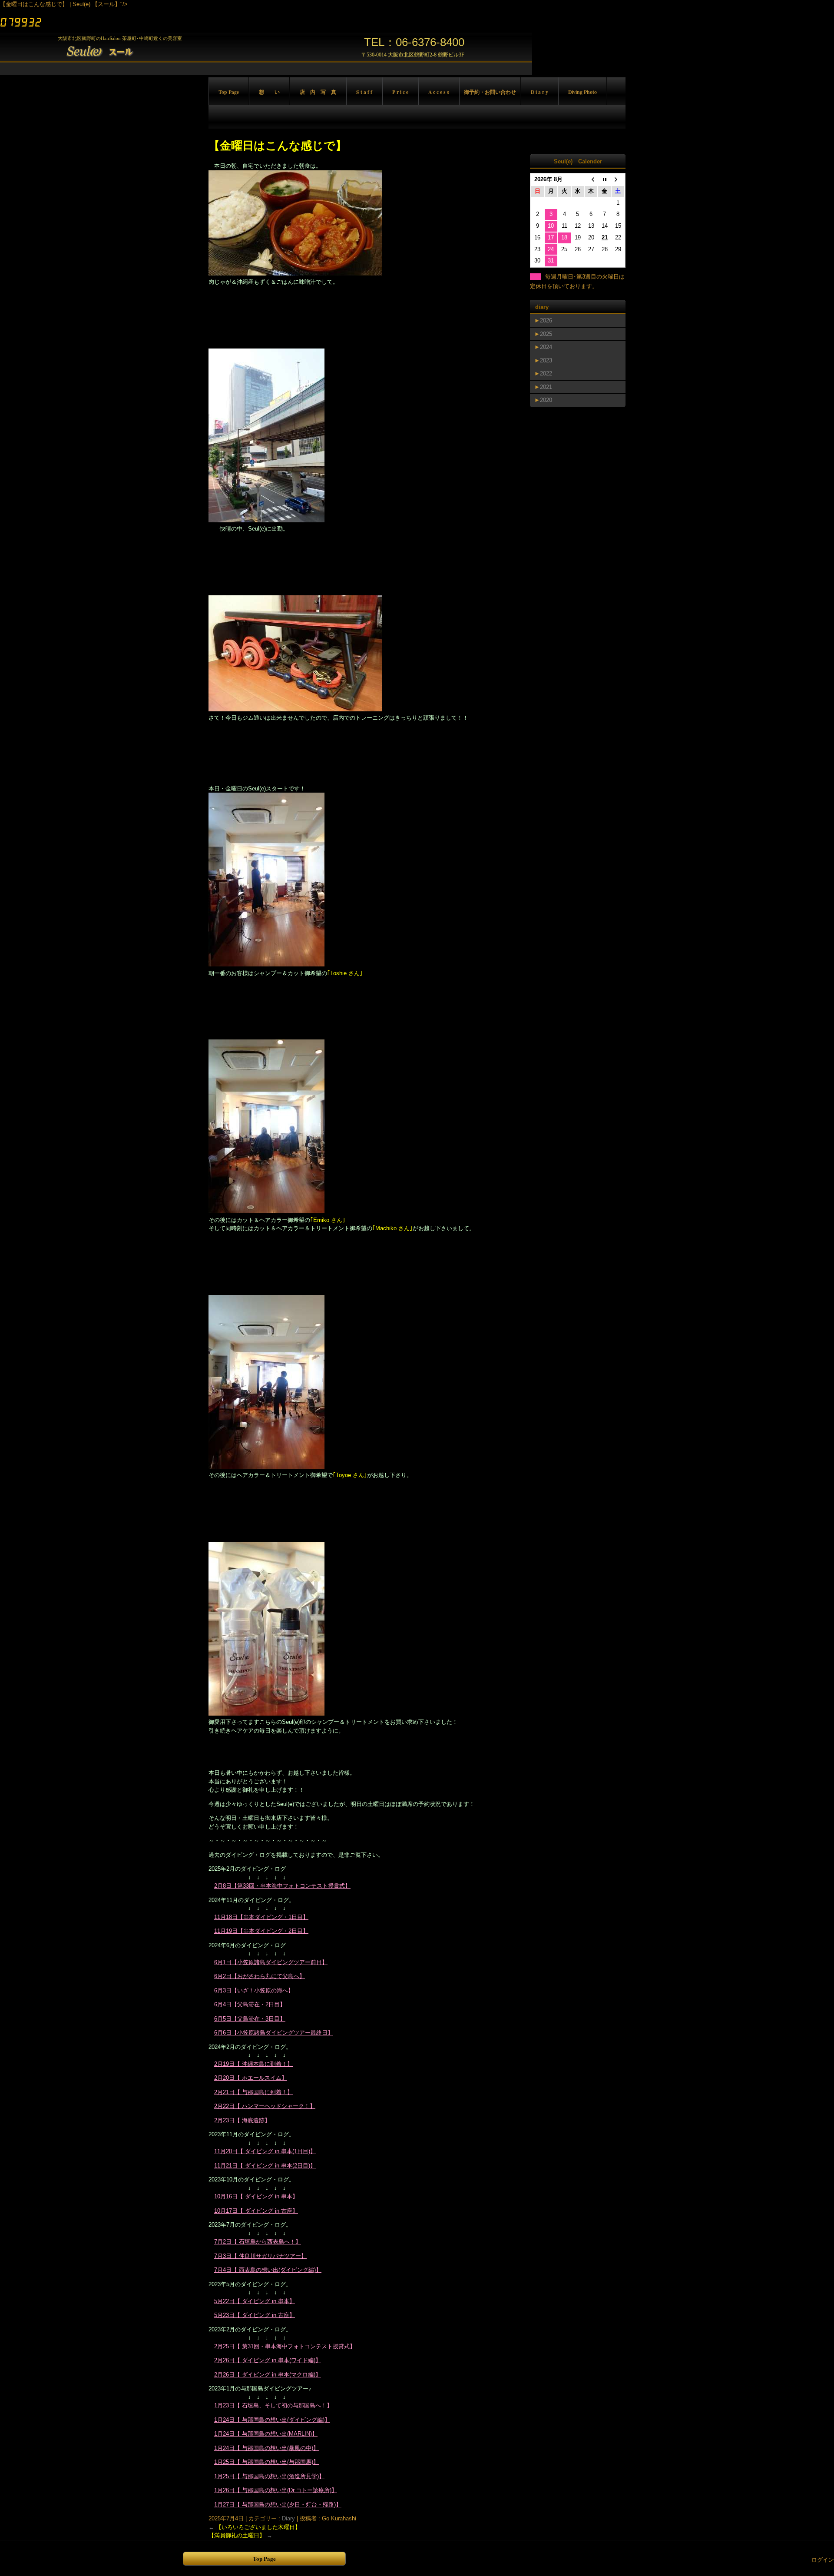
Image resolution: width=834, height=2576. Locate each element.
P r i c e (400, 92)
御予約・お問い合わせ (490, 92)
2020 (546, 400)
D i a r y (539, 92)
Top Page (229, 92)
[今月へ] (604, 180)
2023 (546, 360)
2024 (546, 347)
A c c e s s (439, 92)
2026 (546, 320)
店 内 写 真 (318, 92)
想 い (269, 92)
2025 (546, 334)
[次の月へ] (618, 180)
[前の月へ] (591, 180)
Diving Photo (582, 92)
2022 (546, 373)
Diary (288, 2518)
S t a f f (364, 92)
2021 (546, 387)
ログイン (823, 2560)
